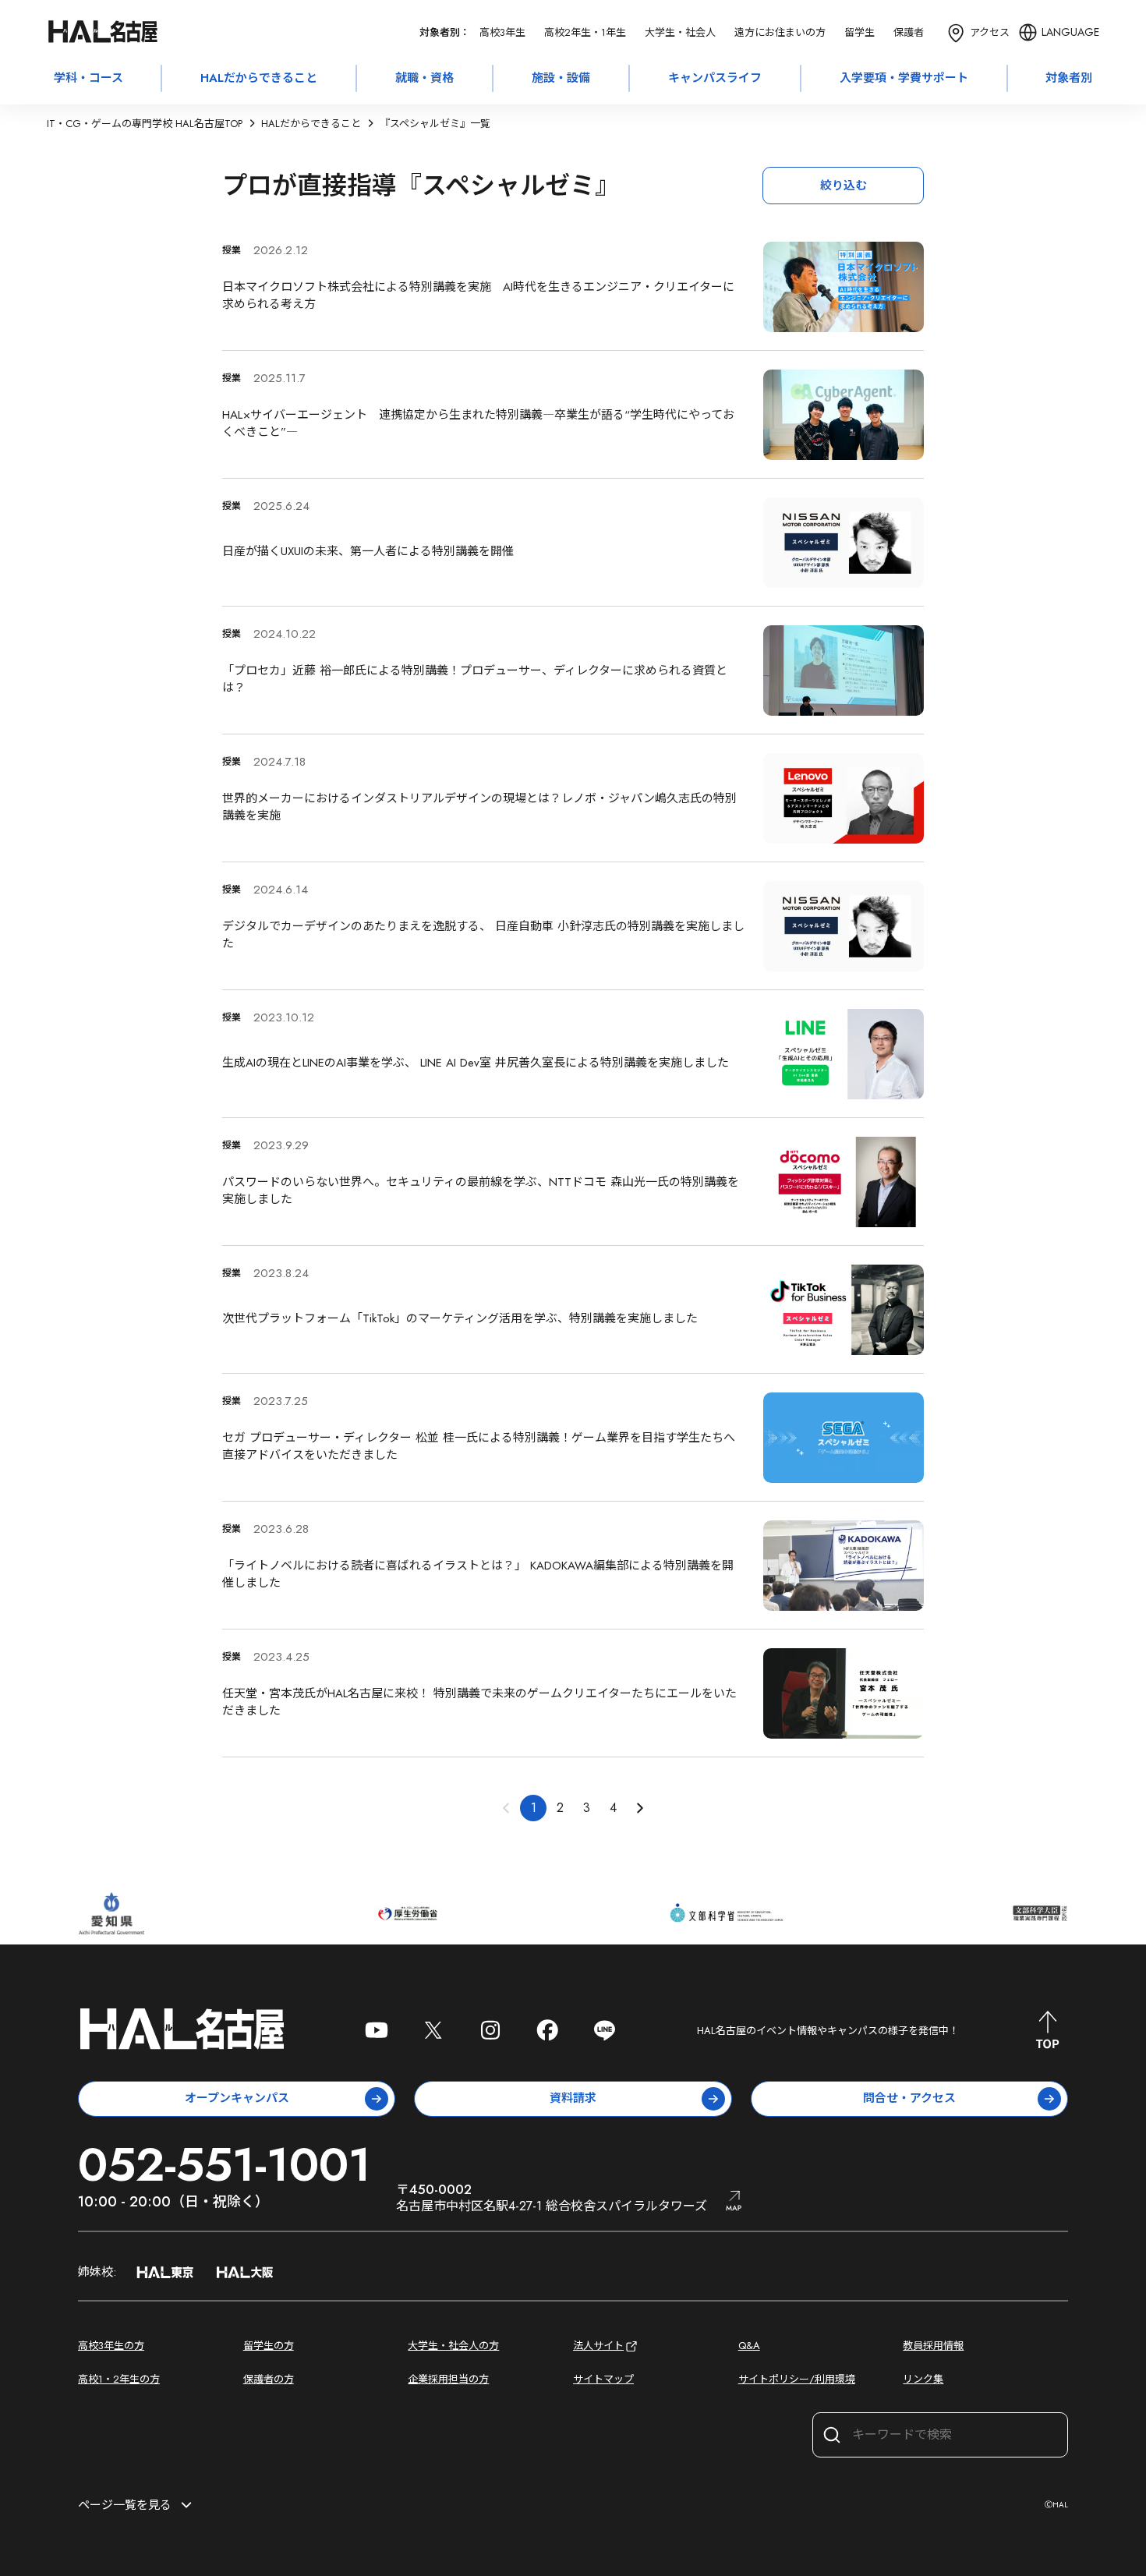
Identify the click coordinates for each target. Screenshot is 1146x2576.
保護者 (909, 32)
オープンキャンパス (237, 2098)
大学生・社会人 (680, 32)
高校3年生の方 (111, 2346)
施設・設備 (561, 78)
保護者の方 (269, 2379)
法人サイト (598, 2346)
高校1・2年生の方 (119, 2379)
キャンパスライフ (715, 78)
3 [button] (587, 1808)
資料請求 (573, 2098)
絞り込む (844, 186)
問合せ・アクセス (909, 2098)
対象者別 (1069, 78)
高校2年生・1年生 (585, 32)
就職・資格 (424, 78)
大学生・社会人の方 (453, 2346)
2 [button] (560, 1808)
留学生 (859, 32)
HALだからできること (259, 78)
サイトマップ (603, 2379)
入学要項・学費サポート (904, 78)
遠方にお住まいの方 (780, 32)
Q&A (749, 2346)
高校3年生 (502, 32)
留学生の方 (269, 2346)
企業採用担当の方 (448, 2379)
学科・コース (88, 78)
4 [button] (613, 1808)
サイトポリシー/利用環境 (797, 2379)
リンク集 (923, 2379)
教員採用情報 (933, 2346)
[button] (639, 1808)
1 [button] (534, 1808)
